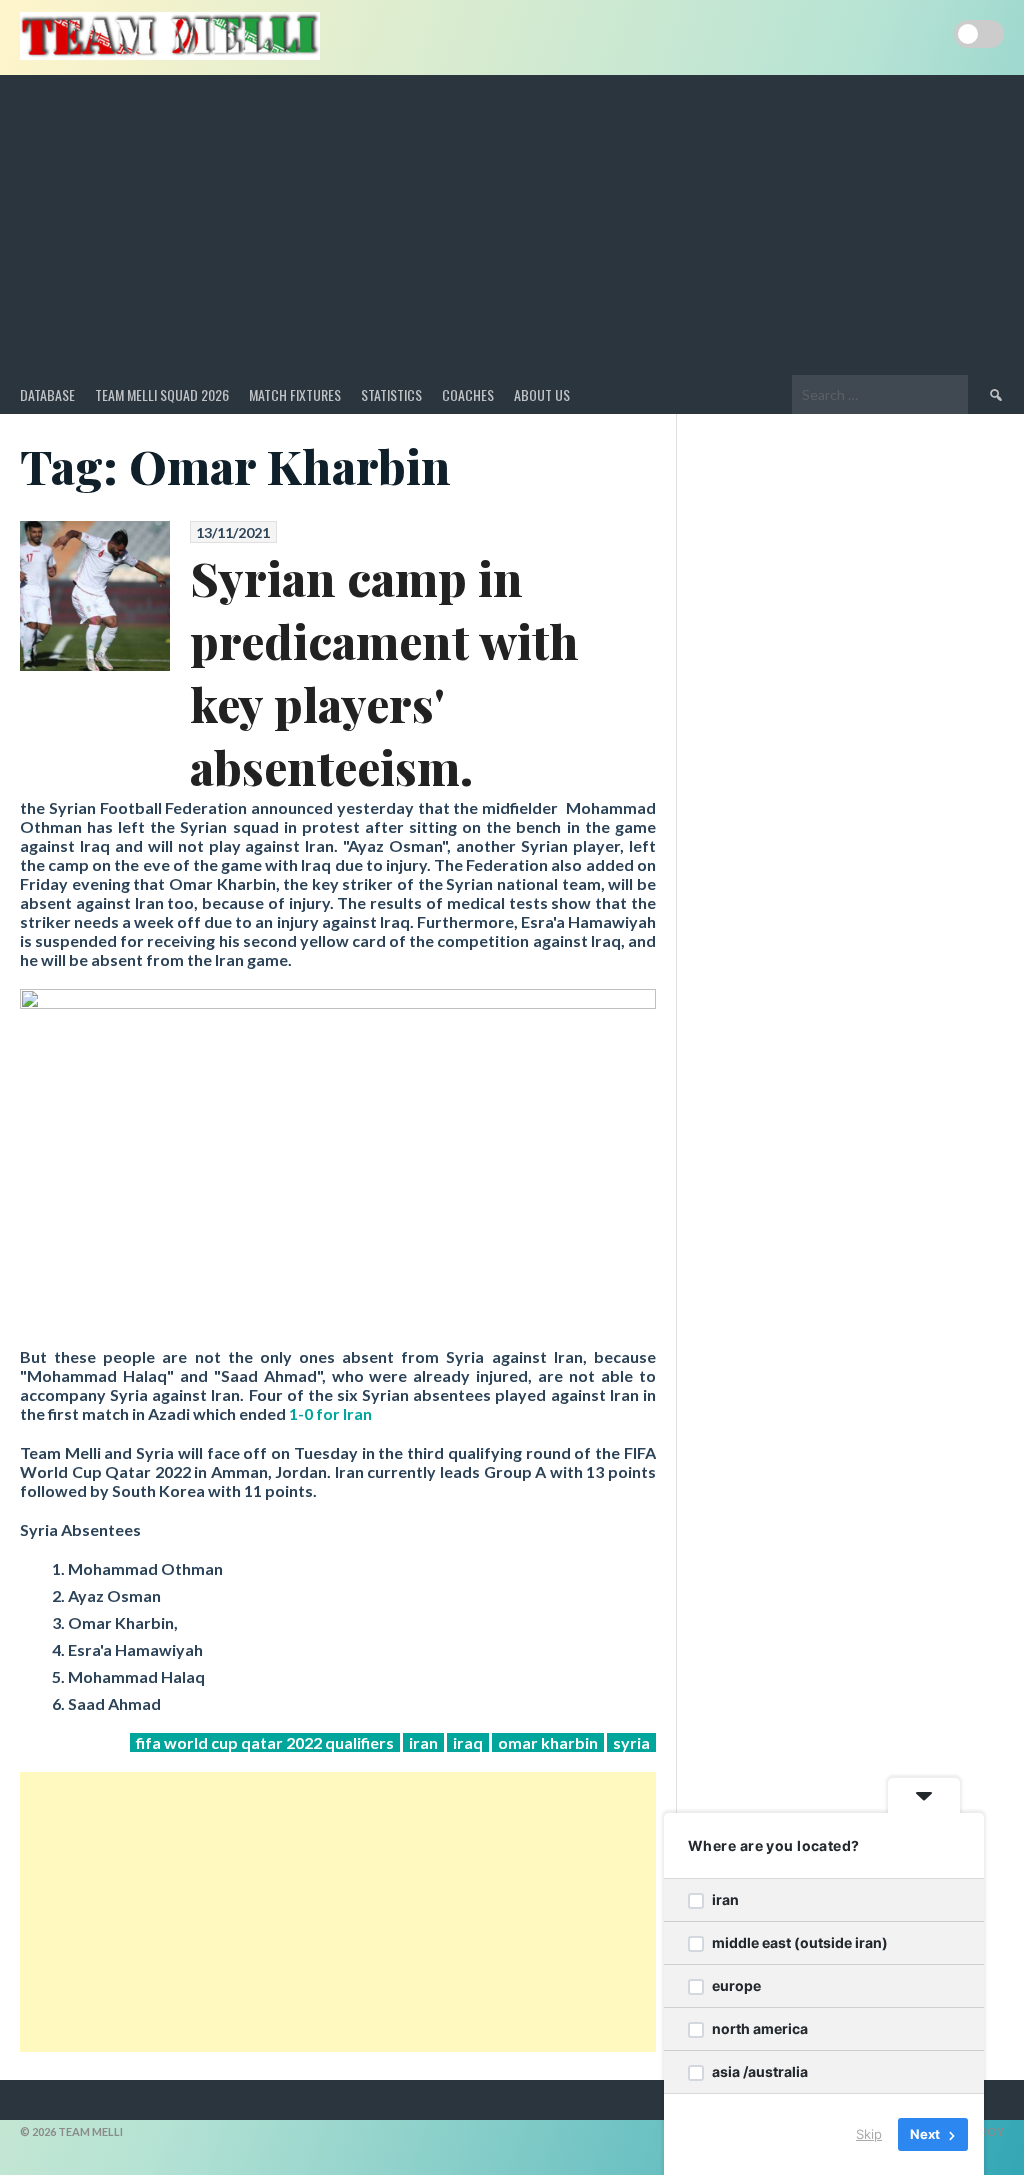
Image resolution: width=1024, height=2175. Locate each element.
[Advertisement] (512, 225)
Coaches (468, 394)
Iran (423, 1742)
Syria (631, 1742)
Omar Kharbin (548, 1742)
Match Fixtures (295, 394)
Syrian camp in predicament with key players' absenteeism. (384, 672)
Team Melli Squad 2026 (162, 394)
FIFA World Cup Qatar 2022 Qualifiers (265, 1742)
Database (47, 394)
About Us (542, 394)
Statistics (391, 394)
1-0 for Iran (330, 1413)
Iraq (468, 1742)
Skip (869, 2134)
